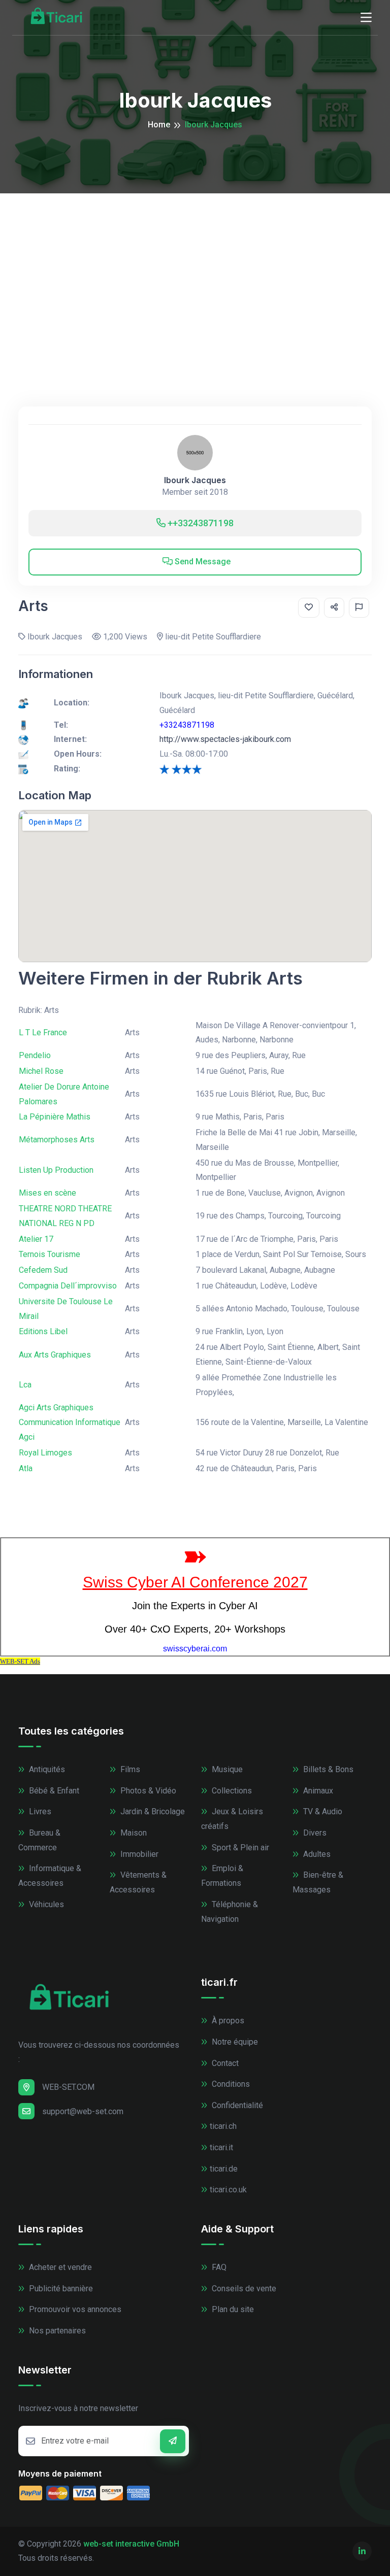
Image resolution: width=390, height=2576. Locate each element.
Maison (133, 1833)
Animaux (317, 1791)
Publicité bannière (60, 2289)
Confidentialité (236, 2105)
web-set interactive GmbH (131, 2544)
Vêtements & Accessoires (138, 1882)
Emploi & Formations (222, 1876)
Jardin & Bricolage (152, 1811)
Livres (39, 1811)
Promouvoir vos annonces (74, 2309)
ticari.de (224, 2169)
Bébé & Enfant (53, 1791)
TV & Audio (322, 1811)
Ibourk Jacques (195, 480)
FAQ (218, 2267)
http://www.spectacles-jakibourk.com (225, 739)
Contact (224, 2063)
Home (159, 125)
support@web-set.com (83, 2111)
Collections (231, 1791)
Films (129, 1769)
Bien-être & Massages (318, 1882)
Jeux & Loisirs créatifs (232, 1819)
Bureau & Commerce (39, 1840)
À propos (227, 2021)
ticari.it (221, 2147)
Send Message (202, 562)
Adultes (316, 1854)
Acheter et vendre (59, 2267)
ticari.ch (223, 2126)
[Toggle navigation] (366, 18)
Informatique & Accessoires (50, 1876)
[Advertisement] (195, 269)
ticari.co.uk (228, 2190)
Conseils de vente (243, 2289)
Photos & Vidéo (147, 1791)
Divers (314, 1833)
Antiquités (46, 1769)
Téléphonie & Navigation (230, 1912)
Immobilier (138, 1854)
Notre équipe (234, 2042)
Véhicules (45, 1904)
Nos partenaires (56, 2331)
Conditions (230, 2084)
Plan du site (232, 2309)
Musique (226, 1769)
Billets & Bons (327, 1769)
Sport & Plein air (239, 1848)
